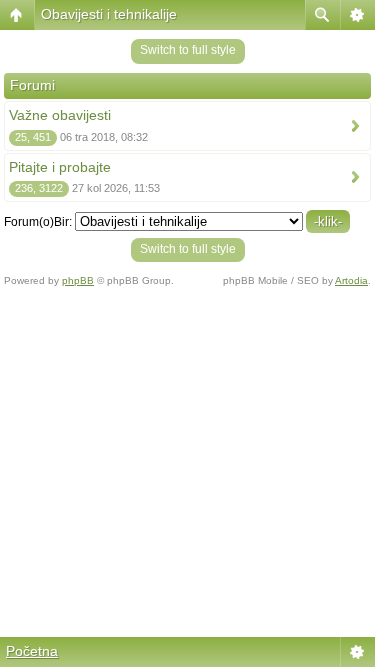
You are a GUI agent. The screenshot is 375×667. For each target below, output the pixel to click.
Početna (32, 651)
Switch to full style (188, 50)
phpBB (78, 280)
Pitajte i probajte (60, 167)
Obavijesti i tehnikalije (109, 14)
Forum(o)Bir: (38, 222)
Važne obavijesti (60, 115)
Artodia (351, 280)
